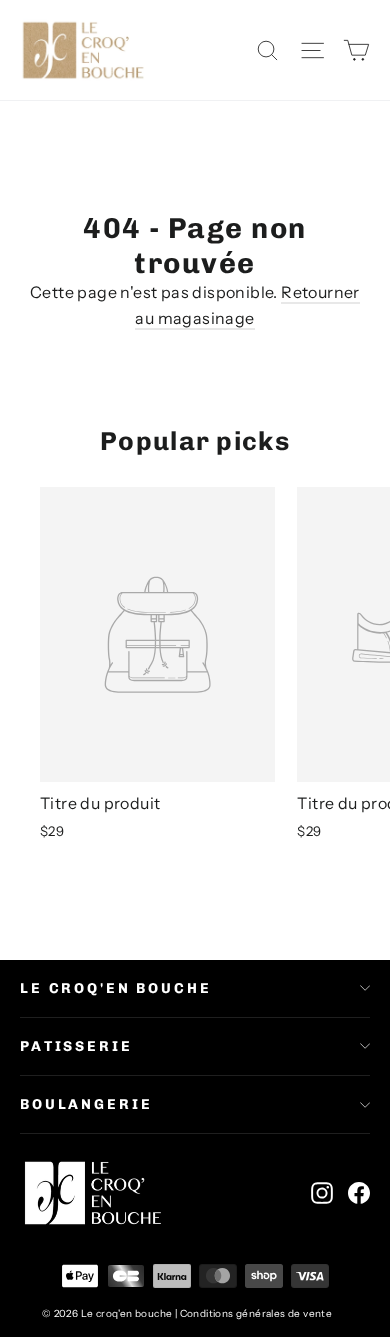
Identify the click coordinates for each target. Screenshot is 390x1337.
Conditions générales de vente (256, 1313)
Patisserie (76, 1046)
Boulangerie (86, 1104)
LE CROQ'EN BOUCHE (116, 988)
